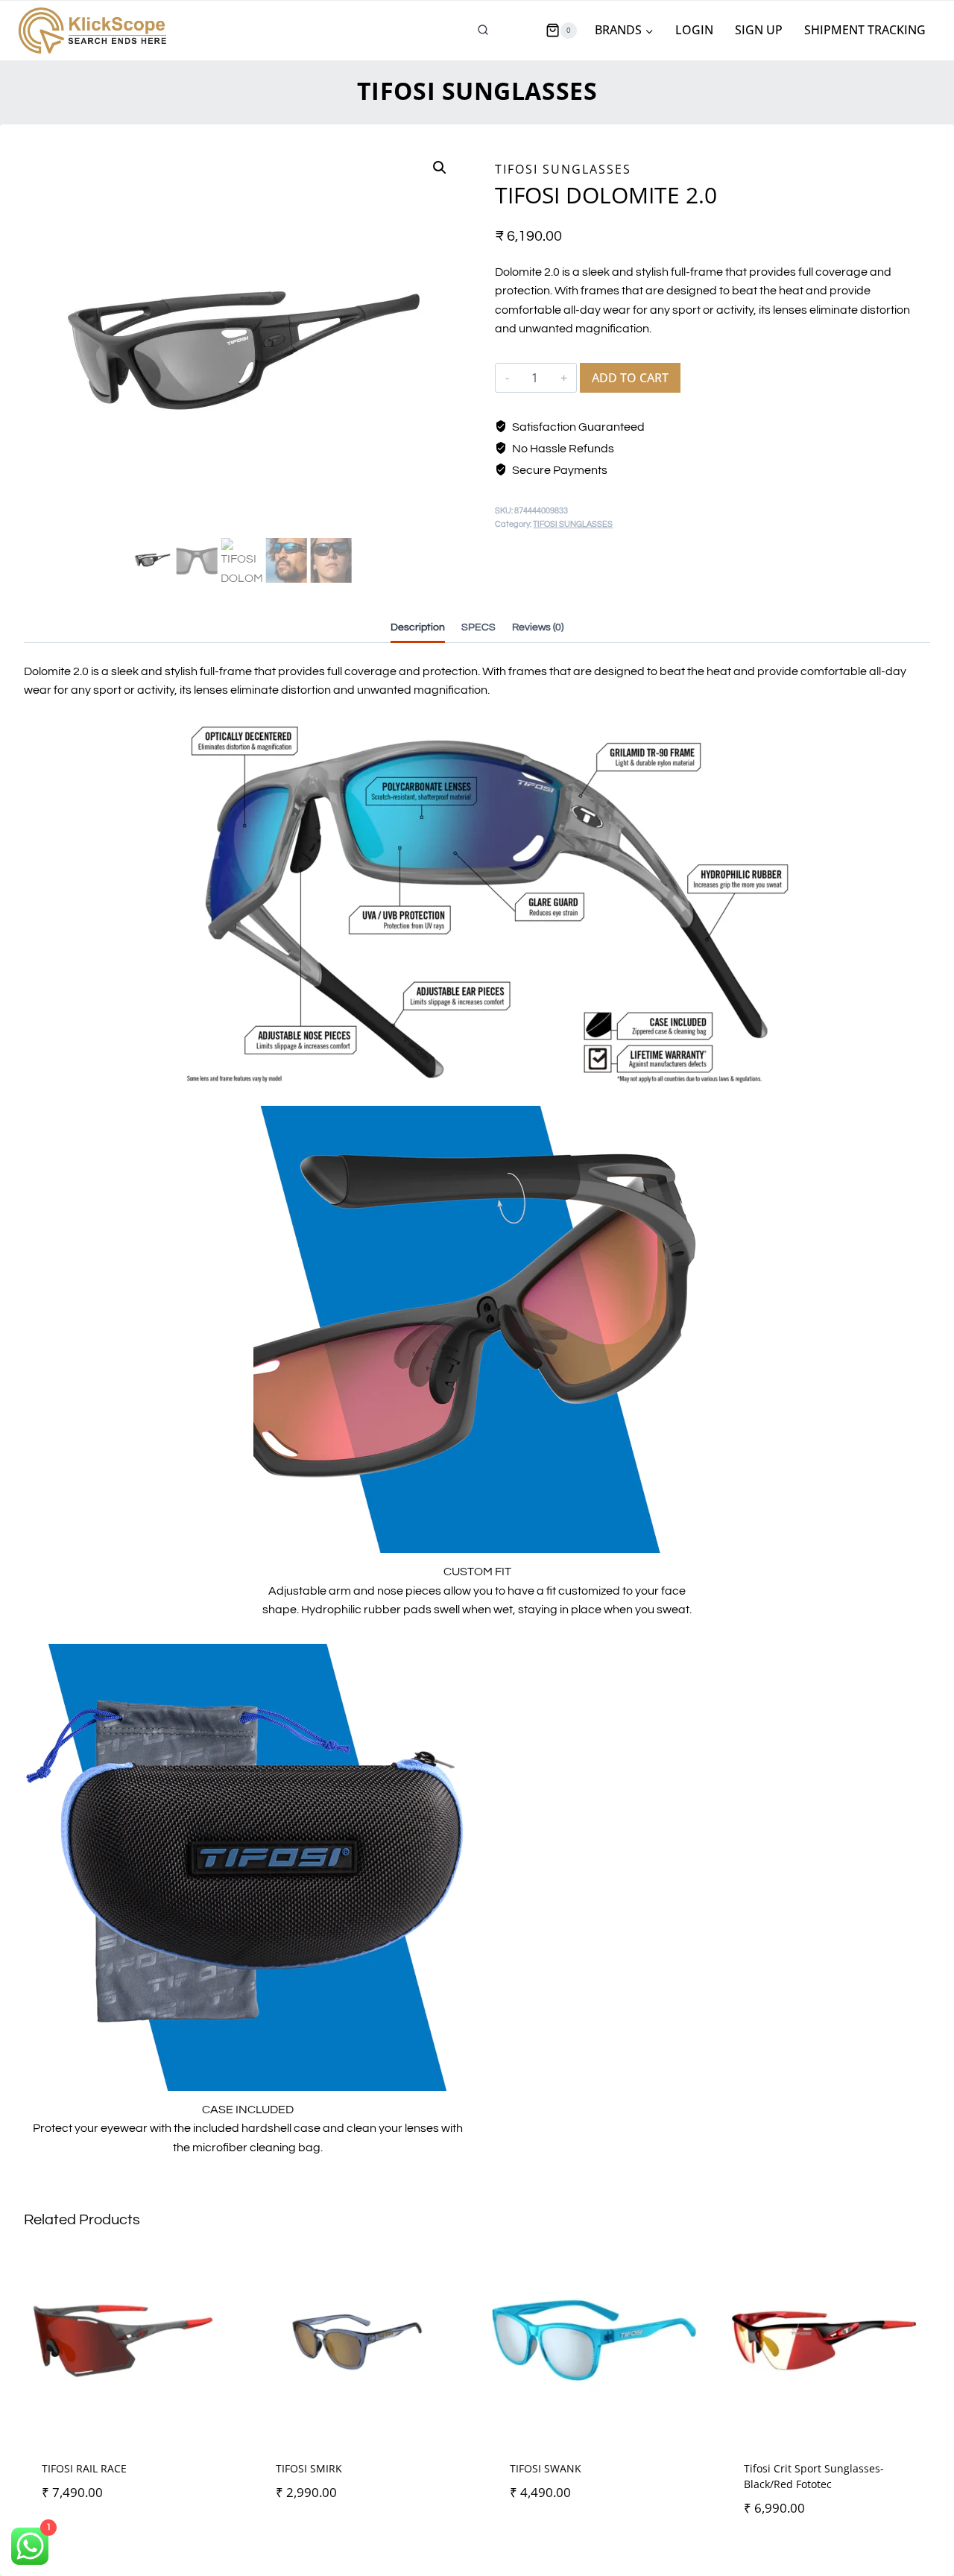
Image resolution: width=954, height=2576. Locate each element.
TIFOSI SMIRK (309, 2468)
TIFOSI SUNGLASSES (477, 91)
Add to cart (630, 378)
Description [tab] (418, 627)
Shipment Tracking (865, 30)
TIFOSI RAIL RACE (84, 2468)
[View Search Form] (483, 31)
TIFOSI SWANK (546, 2468)
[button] (440, 168)
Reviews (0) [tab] (538, 627)
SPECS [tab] (478, 627)
